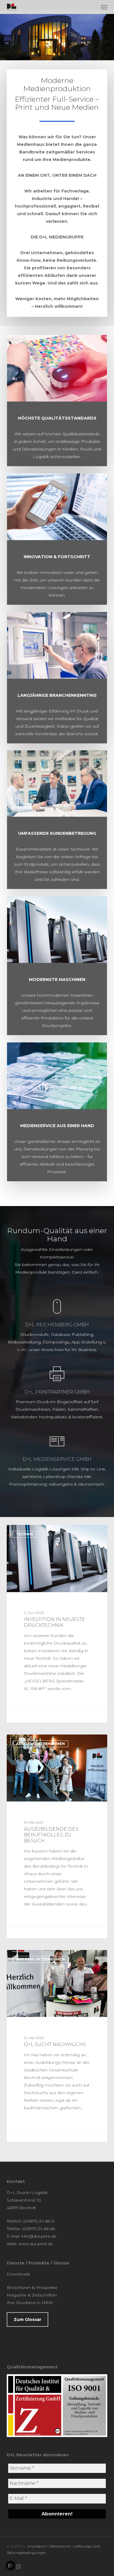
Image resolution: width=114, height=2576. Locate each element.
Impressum (37, 2546)
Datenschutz (60, 2546)
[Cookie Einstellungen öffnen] (11, 2569)
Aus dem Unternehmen (40, 1744)
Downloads (18, 2274)
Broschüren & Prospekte (32, 2287)
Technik (25, 1534)
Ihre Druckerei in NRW (30, 2303)
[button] (104, 7)
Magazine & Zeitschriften (32, 2295)
